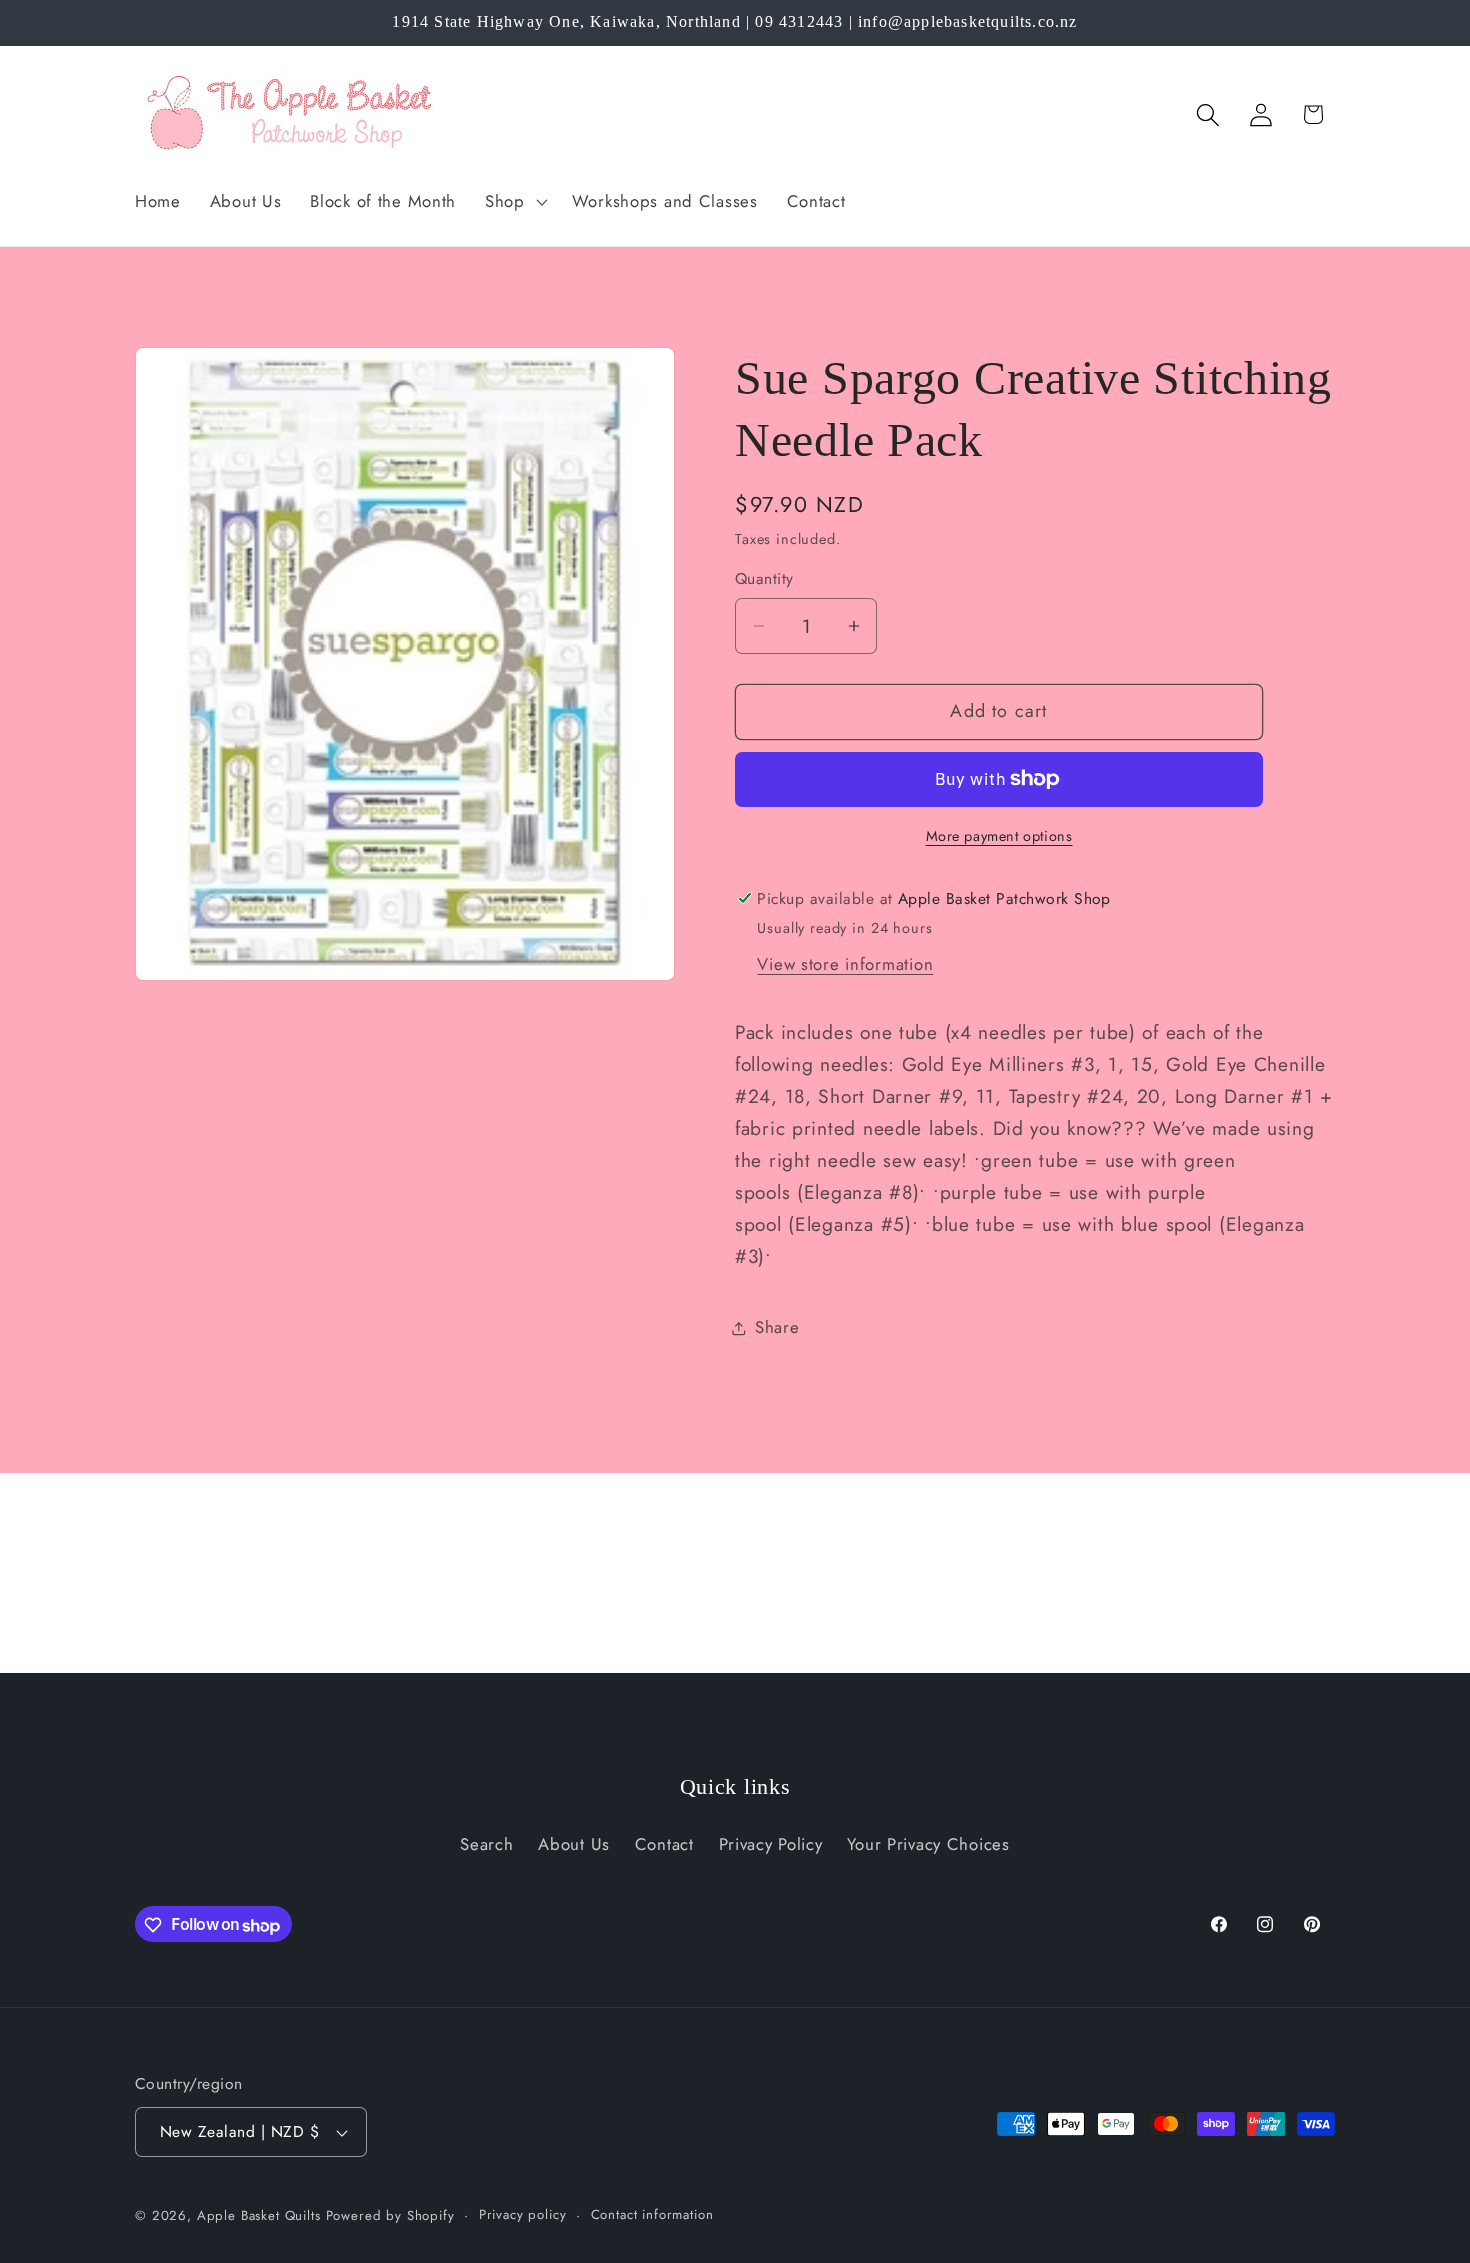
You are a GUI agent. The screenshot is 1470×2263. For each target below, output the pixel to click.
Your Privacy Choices (928, 1844)
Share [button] (777, 1327)
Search (486, 1844)
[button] (514, 201)
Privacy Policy (771, 1844)
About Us (574, 1844)
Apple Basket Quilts (259, 2215)
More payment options (999, 836)
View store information (845, 964)
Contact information (652, 2214)
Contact (664, 1844)
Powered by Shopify (390, 2215)
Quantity (764, 579)
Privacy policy (523, 2214)
